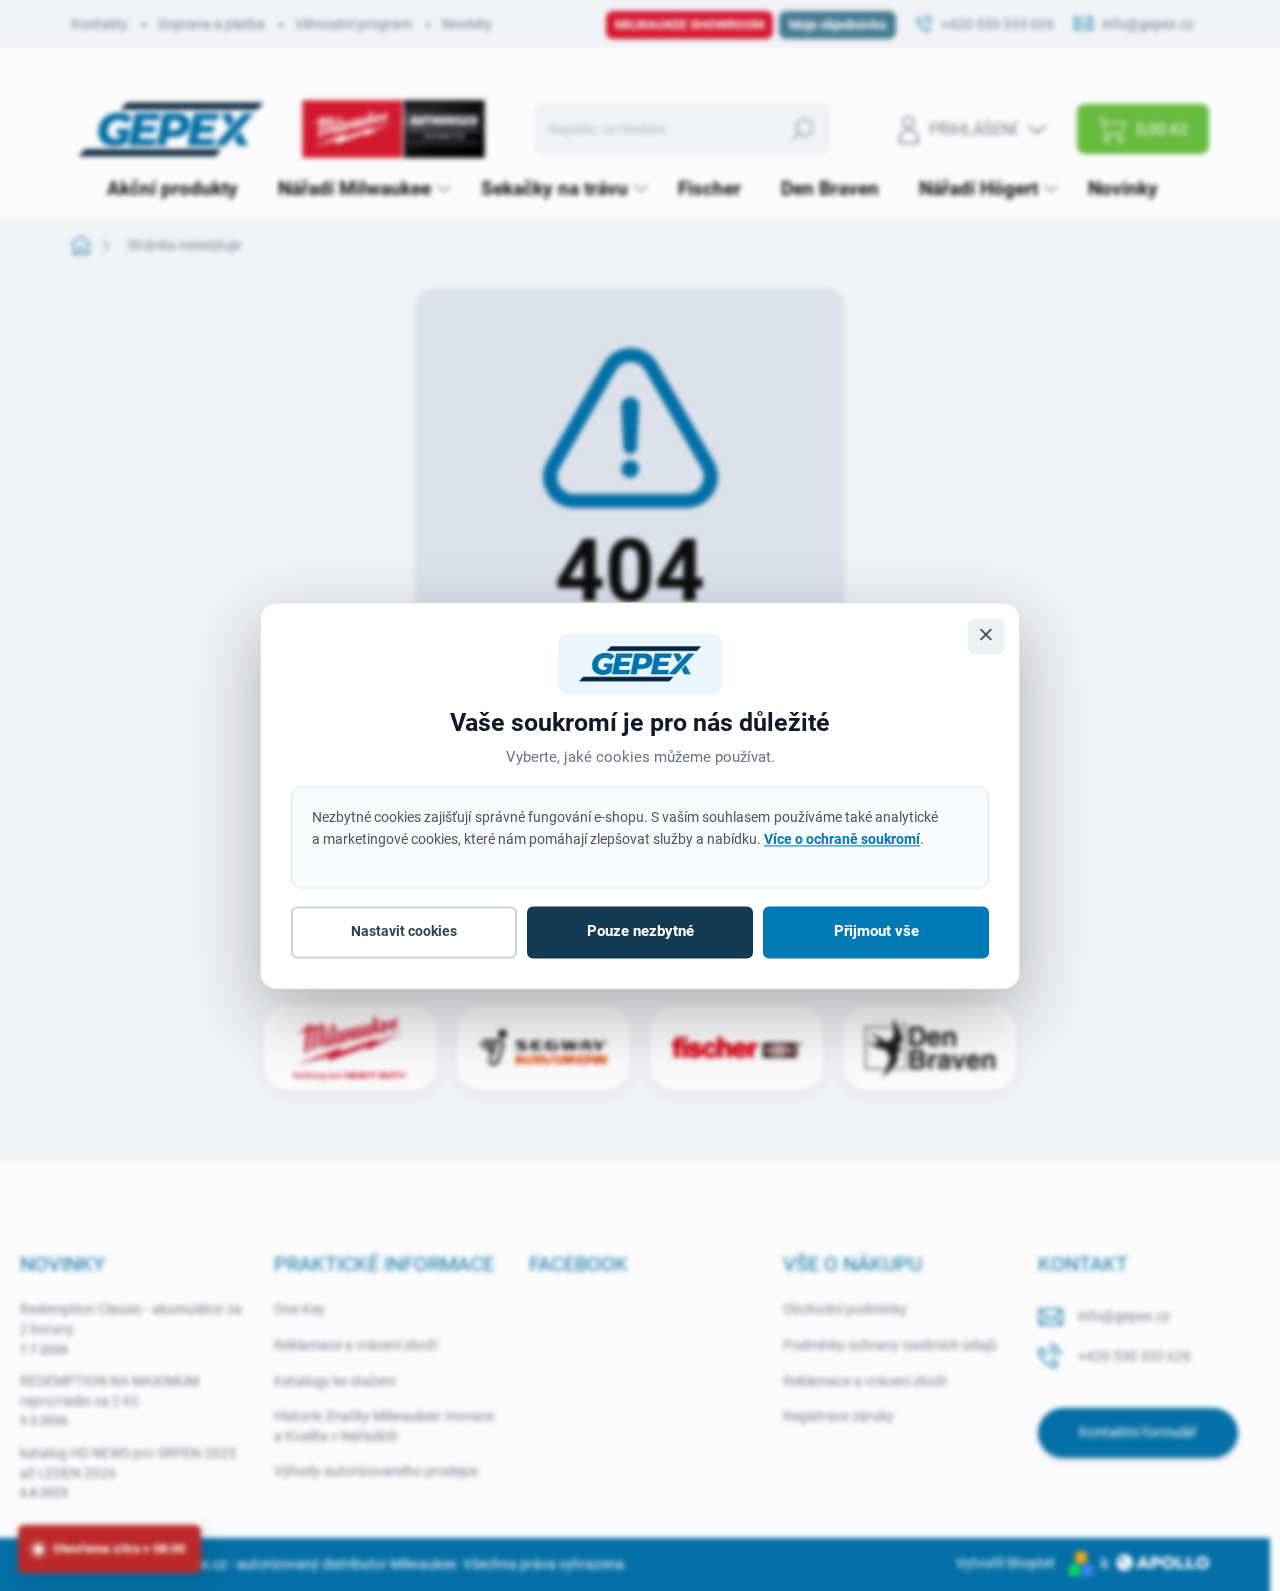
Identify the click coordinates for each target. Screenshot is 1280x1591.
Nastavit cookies (404, 932)
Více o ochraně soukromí (842, 839)
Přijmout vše (876, 932)
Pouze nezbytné (640, 932)
